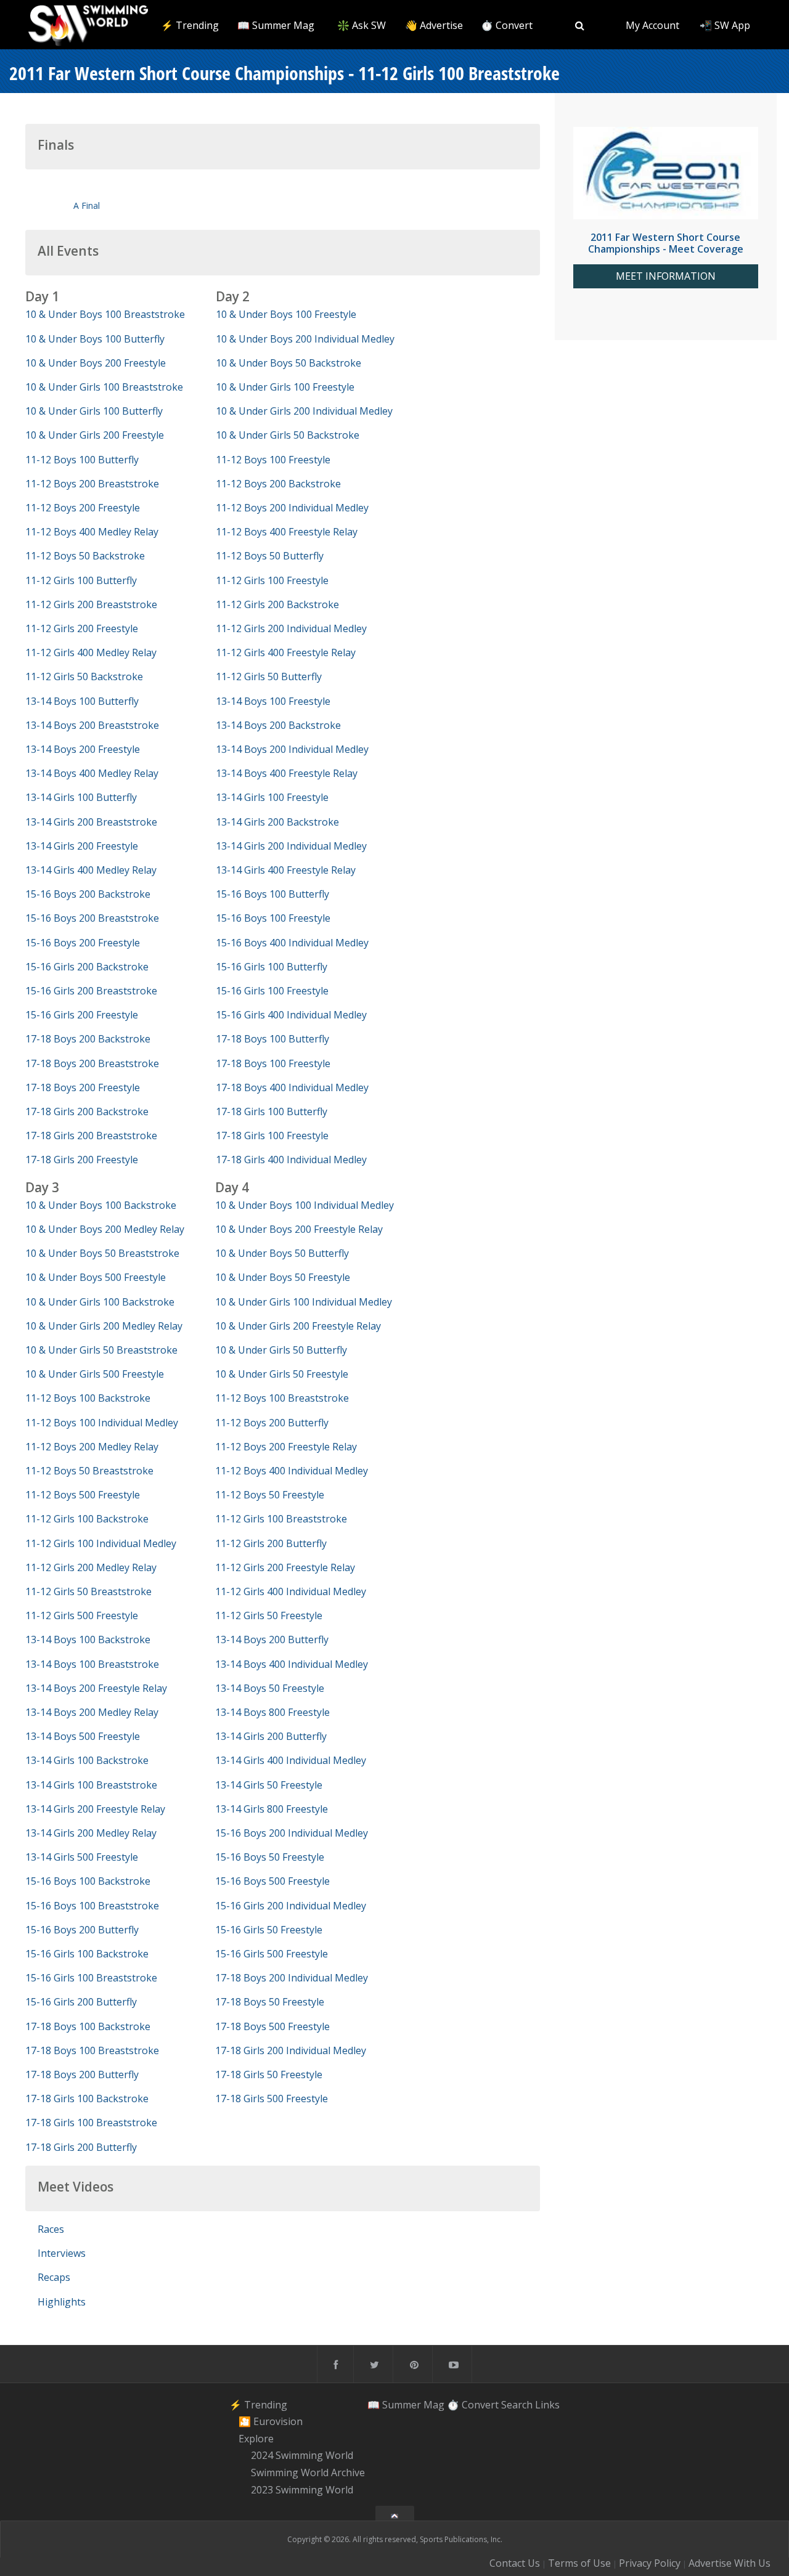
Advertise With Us (730, 2563)
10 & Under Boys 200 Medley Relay (105, 1229)
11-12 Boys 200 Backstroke (278, 484)
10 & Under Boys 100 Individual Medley (305, 1205)
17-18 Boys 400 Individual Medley (292, 1087)
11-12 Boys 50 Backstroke (85, 556)
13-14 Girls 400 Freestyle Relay (286, 870)
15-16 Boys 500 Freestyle (272, 1881)
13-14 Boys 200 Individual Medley (292, 749)
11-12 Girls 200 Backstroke (277, 604)
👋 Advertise (434, 25)
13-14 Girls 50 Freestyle (269, 1785)
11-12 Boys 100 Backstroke (88, 1398)
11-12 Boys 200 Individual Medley (292, 508)
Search (517, 2404)
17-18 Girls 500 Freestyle (272, 2099)
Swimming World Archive (308, 2472)
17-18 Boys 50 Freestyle (270, 2002)
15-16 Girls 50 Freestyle (269, 1930)
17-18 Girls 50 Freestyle (269, 2074)
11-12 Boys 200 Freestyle (83, 508)
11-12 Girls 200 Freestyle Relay (285, 1567)
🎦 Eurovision (271, 2421)
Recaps (54, 2277)
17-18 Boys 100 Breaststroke (92, 2050)
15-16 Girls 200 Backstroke (87, 967)
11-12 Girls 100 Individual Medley (101, 1543)
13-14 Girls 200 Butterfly (271, 1736)
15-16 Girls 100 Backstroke (87, 1954)
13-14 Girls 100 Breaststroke (91, 1785)
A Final (87, 205)
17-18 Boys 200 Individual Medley (292, 1978)
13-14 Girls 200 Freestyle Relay (95, 1809)
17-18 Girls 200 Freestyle (82, 1160)
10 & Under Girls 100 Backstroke (100, 1302)
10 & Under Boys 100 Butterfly (95, 339)
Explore (256, 2439)
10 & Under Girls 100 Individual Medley (304, 1302)
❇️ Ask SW (362, 25)
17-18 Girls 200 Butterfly (81, 2147)
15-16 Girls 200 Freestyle (82, 1015)
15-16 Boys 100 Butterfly (272, 894)
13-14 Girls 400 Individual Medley (291, 1760)
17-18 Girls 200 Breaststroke (91, 1136)
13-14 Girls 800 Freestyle (272, 1809)
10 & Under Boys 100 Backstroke (101, 1205)
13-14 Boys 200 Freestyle (83, 749)
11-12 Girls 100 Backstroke (87, 1519)
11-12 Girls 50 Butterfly (269, 677)
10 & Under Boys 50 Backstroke (288, 363)
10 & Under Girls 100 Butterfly (94, 411)
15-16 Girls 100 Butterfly (272, 967)
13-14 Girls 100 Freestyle (272, 797)
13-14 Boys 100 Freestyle (273, 701)
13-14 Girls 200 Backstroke (277, 822)
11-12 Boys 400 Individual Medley (292, 1471)
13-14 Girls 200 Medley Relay (91, 1833)
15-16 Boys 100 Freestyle (273, 918)
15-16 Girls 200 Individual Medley (291, 1906)
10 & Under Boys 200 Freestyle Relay (299, 1229)
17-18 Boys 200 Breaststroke (92, 1063)
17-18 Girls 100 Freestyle (272, 1136)
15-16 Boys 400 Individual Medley (292, 943)
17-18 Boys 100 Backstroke (88, 2026)
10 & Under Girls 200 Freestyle (95, 435)
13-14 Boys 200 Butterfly (272, 1639)
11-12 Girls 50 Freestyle (269, 1615)
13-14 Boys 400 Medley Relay (92, 773)
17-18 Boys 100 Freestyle (273, 1063)
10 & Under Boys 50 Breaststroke (102, 1253)
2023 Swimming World (302, 2490)
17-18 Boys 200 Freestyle (83, 1087)
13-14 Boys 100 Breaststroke (92, 1664)
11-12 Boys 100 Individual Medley (102, 1423)
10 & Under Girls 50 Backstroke (288, 435)
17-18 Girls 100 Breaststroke (91, 2123)
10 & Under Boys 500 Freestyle (96, 1277)
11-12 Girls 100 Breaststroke (281, 1519)
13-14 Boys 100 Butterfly (82, 701)
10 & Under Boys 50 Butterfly (282, 1253)
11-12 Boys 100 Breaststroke (282, 1398)
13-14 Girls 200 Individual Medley (291, 846)
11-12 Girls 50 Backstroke (84, 677)
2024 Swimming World (302, 2456)
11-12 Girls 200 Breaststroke (91, 604)
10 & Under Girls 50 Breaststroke (101, 1350)
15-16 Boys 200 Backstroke (88, 894)
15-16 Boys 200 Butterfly (82, 1930)
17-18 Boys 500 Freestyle (272, 2026)
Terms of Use (579, 2563)
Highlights (62, 2302)
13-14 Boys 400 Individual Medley (292, 1664)
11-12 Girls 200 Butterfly (271, 1543)
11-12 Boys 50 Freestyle (270, 1495)
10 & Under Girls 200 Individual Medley (304, 411)
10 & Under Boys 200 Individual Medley (305, 339)
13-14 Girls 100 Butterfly (81, 797)
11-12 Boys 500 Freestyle (83, 1495)
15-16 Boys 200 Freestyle (83, 943)
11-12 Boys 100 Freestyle (273, 460)
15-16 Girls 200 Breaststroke (91, 991)
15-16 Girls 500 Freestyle (272, 1954)
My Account (652, 25)
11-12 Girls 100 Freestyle (272, 580)
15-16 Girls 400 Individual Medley (291, 1015)
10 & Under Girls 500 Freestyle (95, 1374)
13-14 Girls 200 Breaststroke (91, 822)
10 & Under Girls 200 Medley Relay (104, 1326)
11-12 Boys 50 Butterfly (270, 556)
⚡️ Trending (190, 25)
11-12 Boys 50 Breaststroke (89, 1471)
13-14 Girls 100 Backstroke (87, 1760)
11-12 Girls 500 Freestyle (82, 1615)
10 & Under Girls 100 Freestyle (285, 387)
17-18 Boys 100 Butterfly (272, 1039)
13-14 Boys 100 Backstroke (88, 1639)
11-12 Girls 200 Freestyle (82, 628)
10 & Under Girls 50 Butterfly (281, 1350)
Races (51, 2229)
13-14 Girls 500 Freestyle (82, 1857)
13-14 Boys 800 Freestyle (272, 1712)
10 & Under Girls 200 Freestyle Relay (298, 1326)
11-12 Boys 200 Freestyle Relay (286, 1447)
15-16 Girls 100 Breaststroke (91, 1978)
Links (547, 2404)
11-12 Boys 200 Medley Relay (92, 1447)
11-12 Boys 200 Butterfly (272, 1423)
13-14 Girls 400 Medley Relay (91, 870)
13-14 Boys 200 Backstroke (278, 725)
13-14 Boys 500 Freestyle (83, 1736)
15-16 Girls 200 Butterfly (81, 2002)
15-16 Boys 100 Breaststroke (92, 1906)
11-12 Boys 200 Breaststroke (92, 484)
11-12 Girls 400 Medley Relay (91, 652)
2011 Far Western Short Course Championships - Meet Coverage (666, 243)
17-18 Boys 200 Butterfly (82, 2074)
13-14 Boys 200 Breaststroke (92, 725)
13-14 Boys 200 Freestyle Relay (96, 1688)
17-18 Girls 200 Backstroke (87, 1111)
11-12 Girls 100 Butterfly (81, 580)
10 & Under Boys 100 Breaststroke (105, 314)
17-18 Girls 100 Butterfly (272, 1111)
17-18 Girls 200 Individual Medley (291, 2050)
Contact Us (515, 2563)
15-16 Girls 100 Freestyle (272, 991)
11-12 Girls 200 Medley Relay (91, 1567)
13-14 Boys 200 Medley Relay (92, 1712)
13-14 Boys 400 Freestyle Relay (287, 773)
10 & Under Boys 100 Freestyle (286, 314)
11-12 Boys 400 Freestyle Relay (287, 532)
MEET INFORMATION (666, 276)
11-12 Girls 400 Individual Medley (291, 1591)
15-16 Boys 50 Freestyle (270, 1857)
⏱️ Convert (507, 25)
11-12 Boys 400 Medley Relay (92, 532)
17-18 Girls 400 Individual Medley (291, 1160)
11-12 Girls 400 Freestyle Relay (286, 652)
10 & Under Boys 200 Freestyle (96, 363)
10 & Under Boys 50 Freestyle (283, 1277)
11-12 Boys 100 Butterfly (82, 460)
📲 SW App (725, 25)
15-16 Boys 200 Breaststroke (92, 918)
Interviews (62, 2253)
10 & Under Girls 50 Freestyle (282, 1374)
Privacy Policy (650, 2563)
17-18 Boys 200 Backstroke (88, 1039)
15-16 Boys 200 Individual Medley (292, 1833)
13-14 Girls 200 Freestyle (82, 846)
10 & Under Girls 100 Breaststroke (104, 387)
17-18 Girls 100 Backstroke (87, 2099)
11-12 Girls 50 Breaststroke (88, 1591)
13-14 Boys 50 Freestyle (270, 1688)
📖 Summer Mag (276, 25)
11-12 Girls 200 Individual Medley (291, 628)
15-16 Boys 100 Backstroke (88, 1881)
